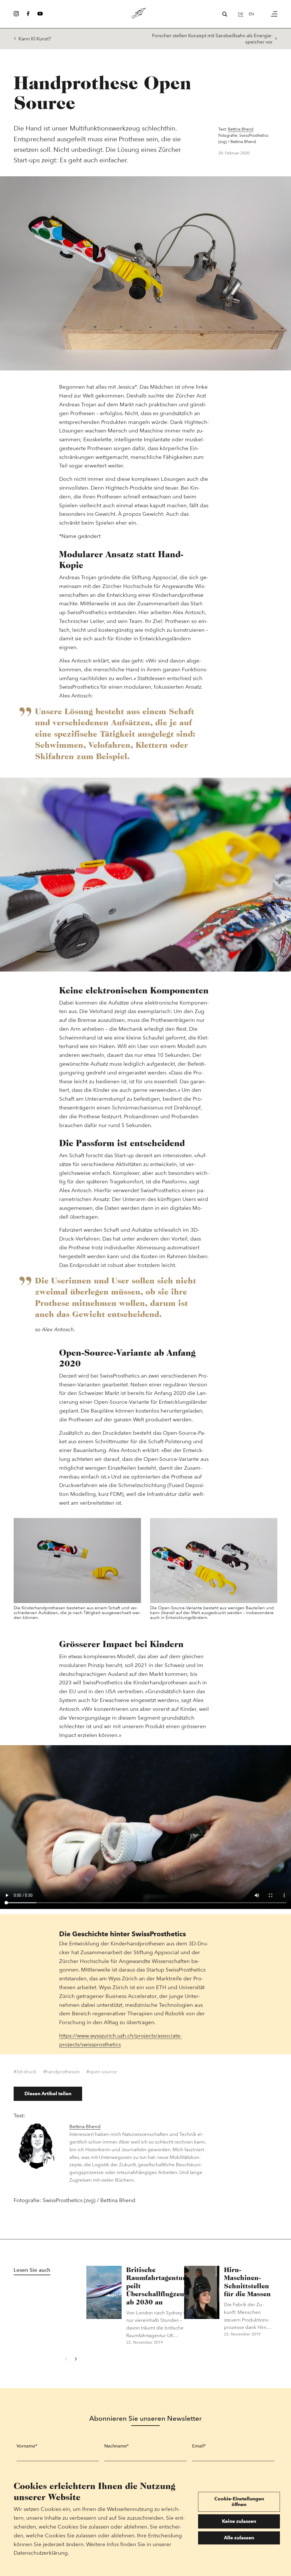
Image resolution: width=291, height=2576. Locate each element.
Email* (199, 2446)
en (251, 14)
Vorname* (27, 2446)
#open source (102, 2072)
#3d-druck (25, 2072)
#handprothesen (62, 2072)
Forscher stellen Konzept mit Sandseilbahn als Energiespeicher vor (212, 39)
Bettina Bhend (241, 129)
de (241, 14)
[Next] (75, 2359)
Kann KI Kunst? (35, 39)
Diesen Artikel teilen (48, 2093)
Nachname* (117, 2446)
